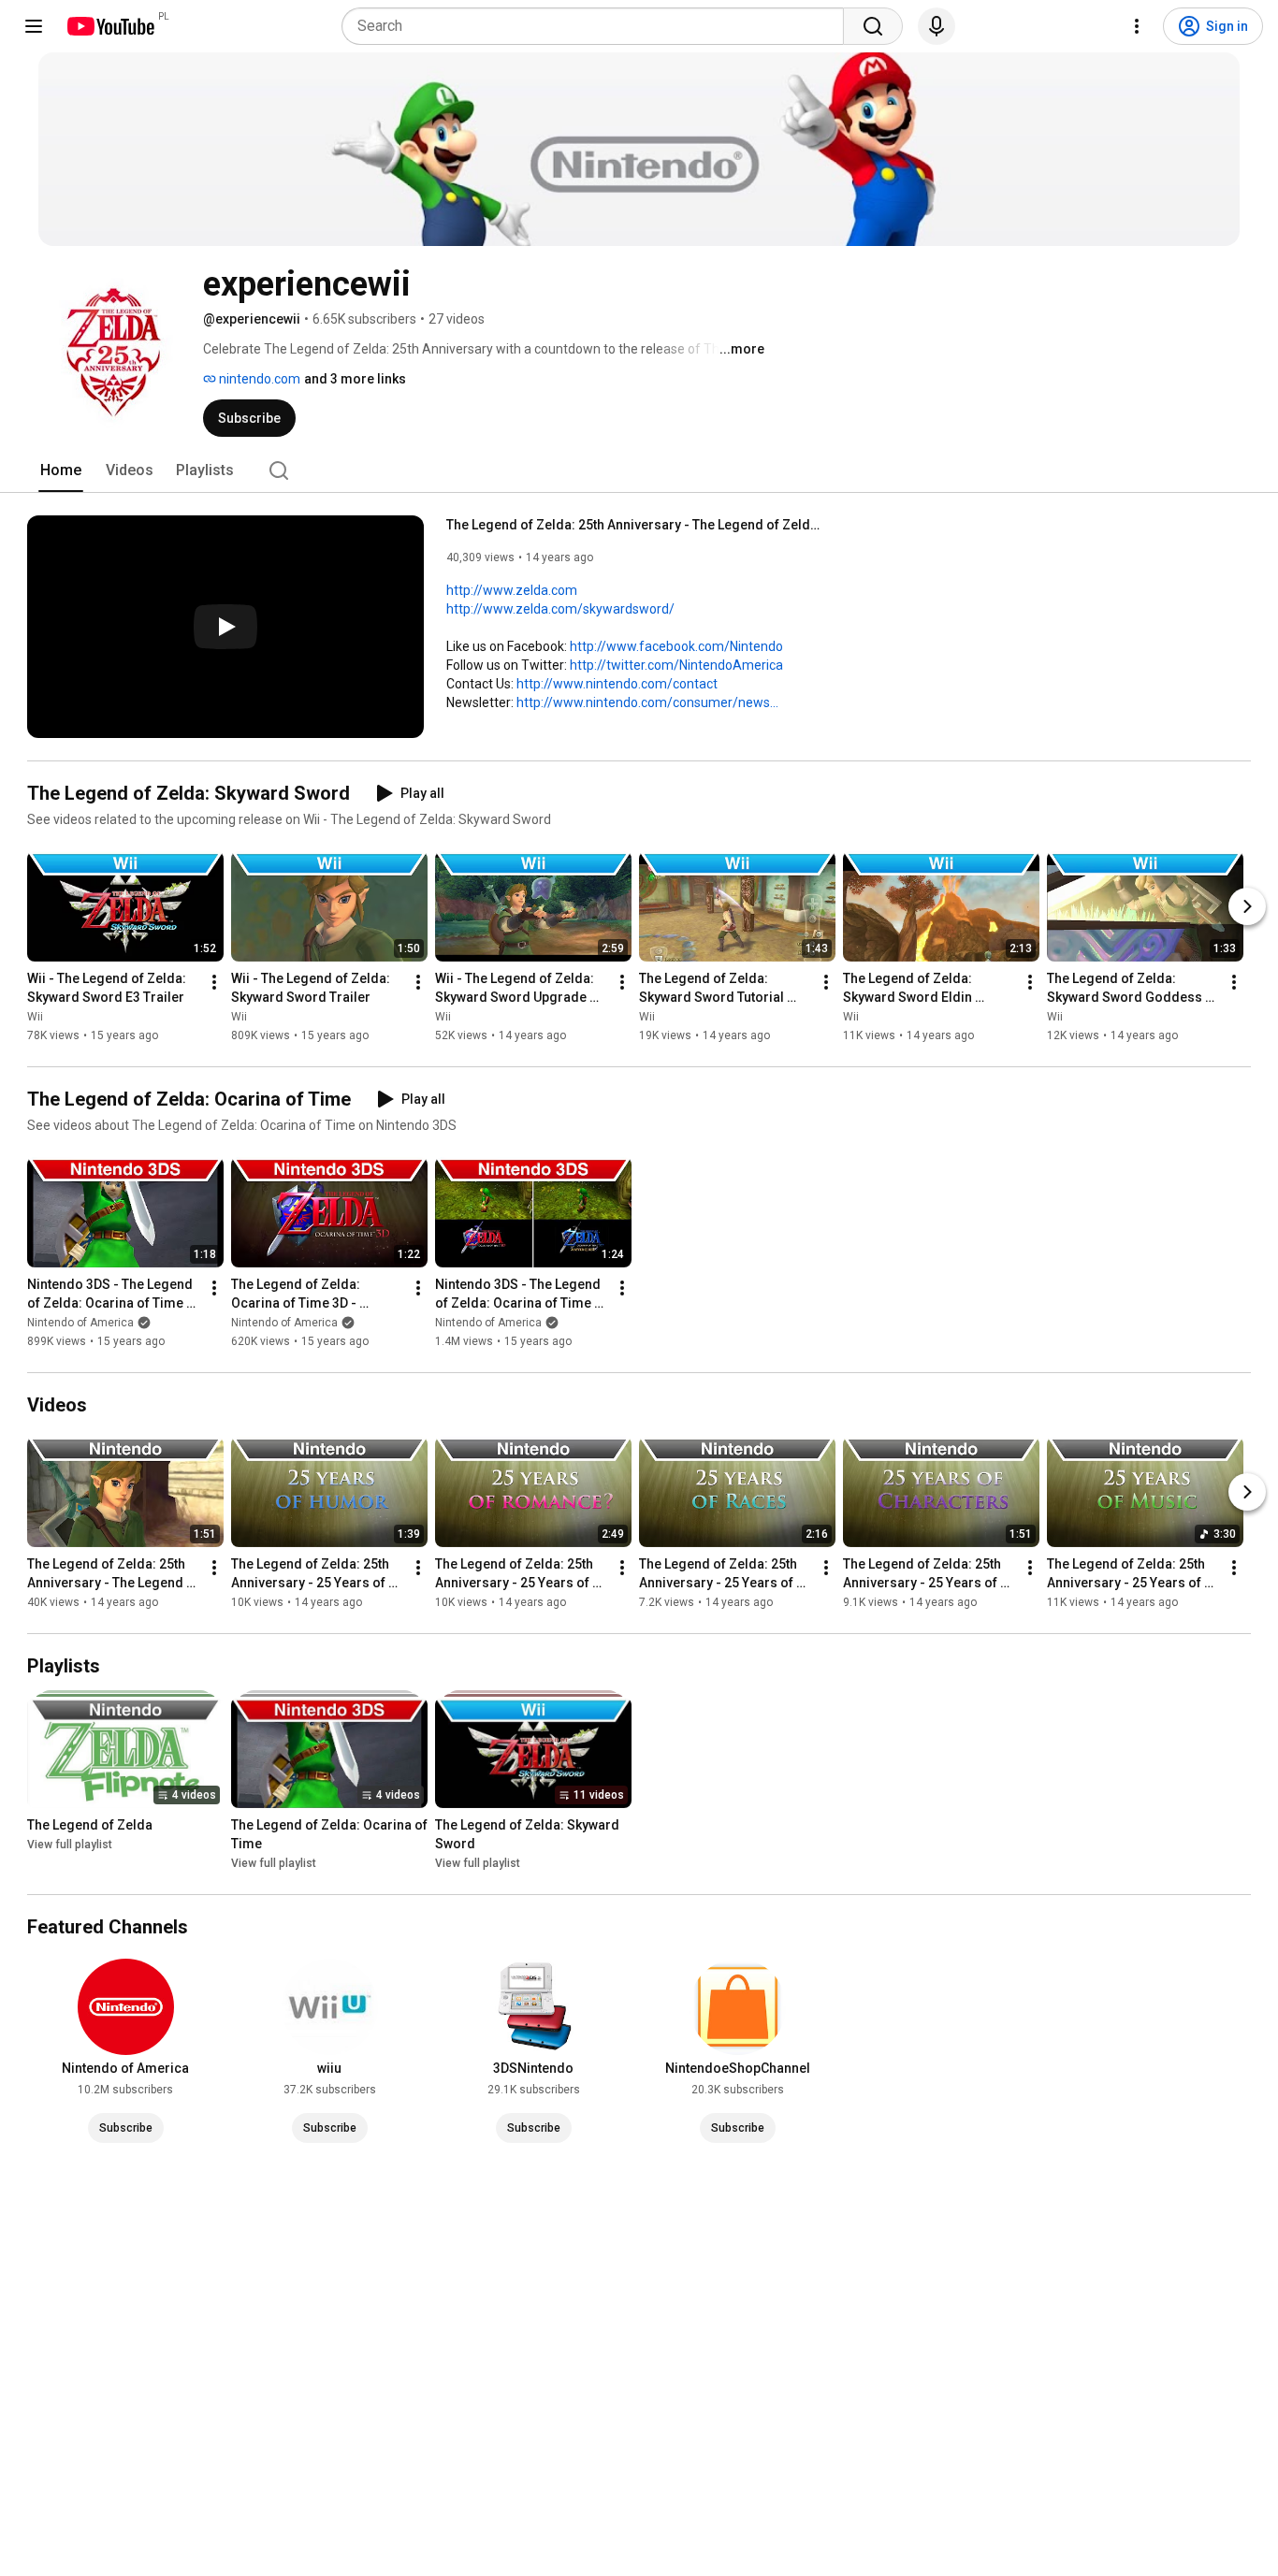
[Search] (873, 26)
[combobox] (598, 26)
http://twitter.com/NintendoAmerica (676, 665)
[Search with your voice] (937, 26)
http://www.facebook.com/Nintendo (676, 646)
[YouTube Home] (110, 26)
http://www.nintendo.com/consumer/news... (647, 702)
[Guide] (34, 26)
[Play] (225, 627)
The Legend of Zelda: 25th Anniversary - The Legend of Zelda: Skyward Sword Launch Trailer (634, 525)
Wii (35, 1017)
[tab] (61, 470)
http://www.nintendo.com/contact (617, 684)
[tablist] (639, 470)
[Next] (1247, 906)
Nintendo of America (80, 1323)
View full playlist (70, 1845)
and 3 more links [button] (355, 379)
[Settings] (1137, 26)
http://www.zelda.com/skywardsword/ (560, 609)
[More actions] (214, 982)
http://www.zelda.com (512, 590)
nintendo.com (258, 379)
